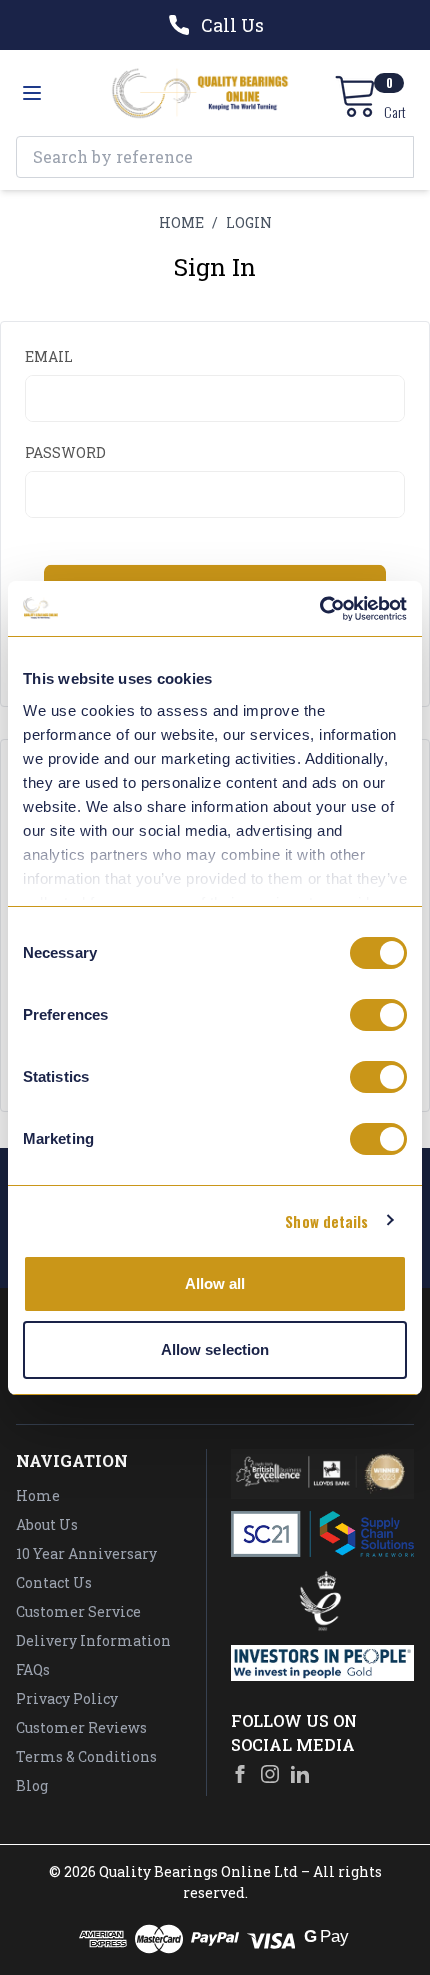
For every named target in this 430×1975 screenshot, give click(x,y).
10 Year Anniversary (86, 1553)
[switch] (378, 1015)
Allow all (215, 1283)
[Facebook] (240, 1774)
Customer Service (78, 1611)
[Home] (200, 93)
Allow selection (215, 1349)
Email (49, 356)
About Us (47, 1524)
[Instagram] (270, 1774)
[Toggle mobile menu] (32, 93)
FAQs (33, 1669)
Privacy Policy (67, 1698)
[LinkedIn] (300, 1774)
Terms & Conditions (86, 1756)
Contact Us (54, 1582)
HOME (181, 222)
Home (38, 1495)
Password (65, 452)
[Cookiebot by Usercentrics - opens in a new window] (319, 609)
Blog (32, 1785)
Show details (326, 1221)
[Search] (393, 157)
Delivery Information (93, 1640)
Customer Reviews (81, 1727)
